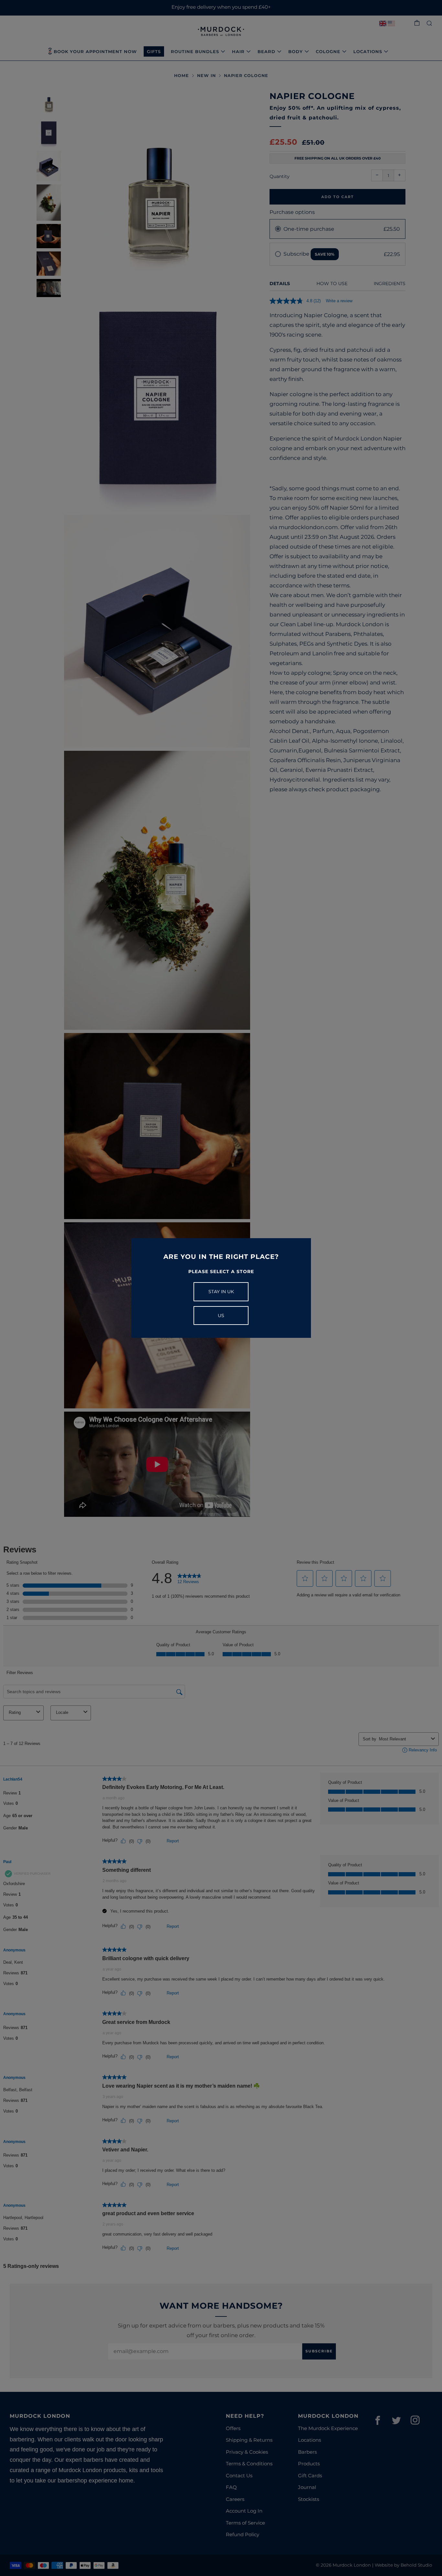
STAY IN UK (221, 1292)
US (221, 1316)
